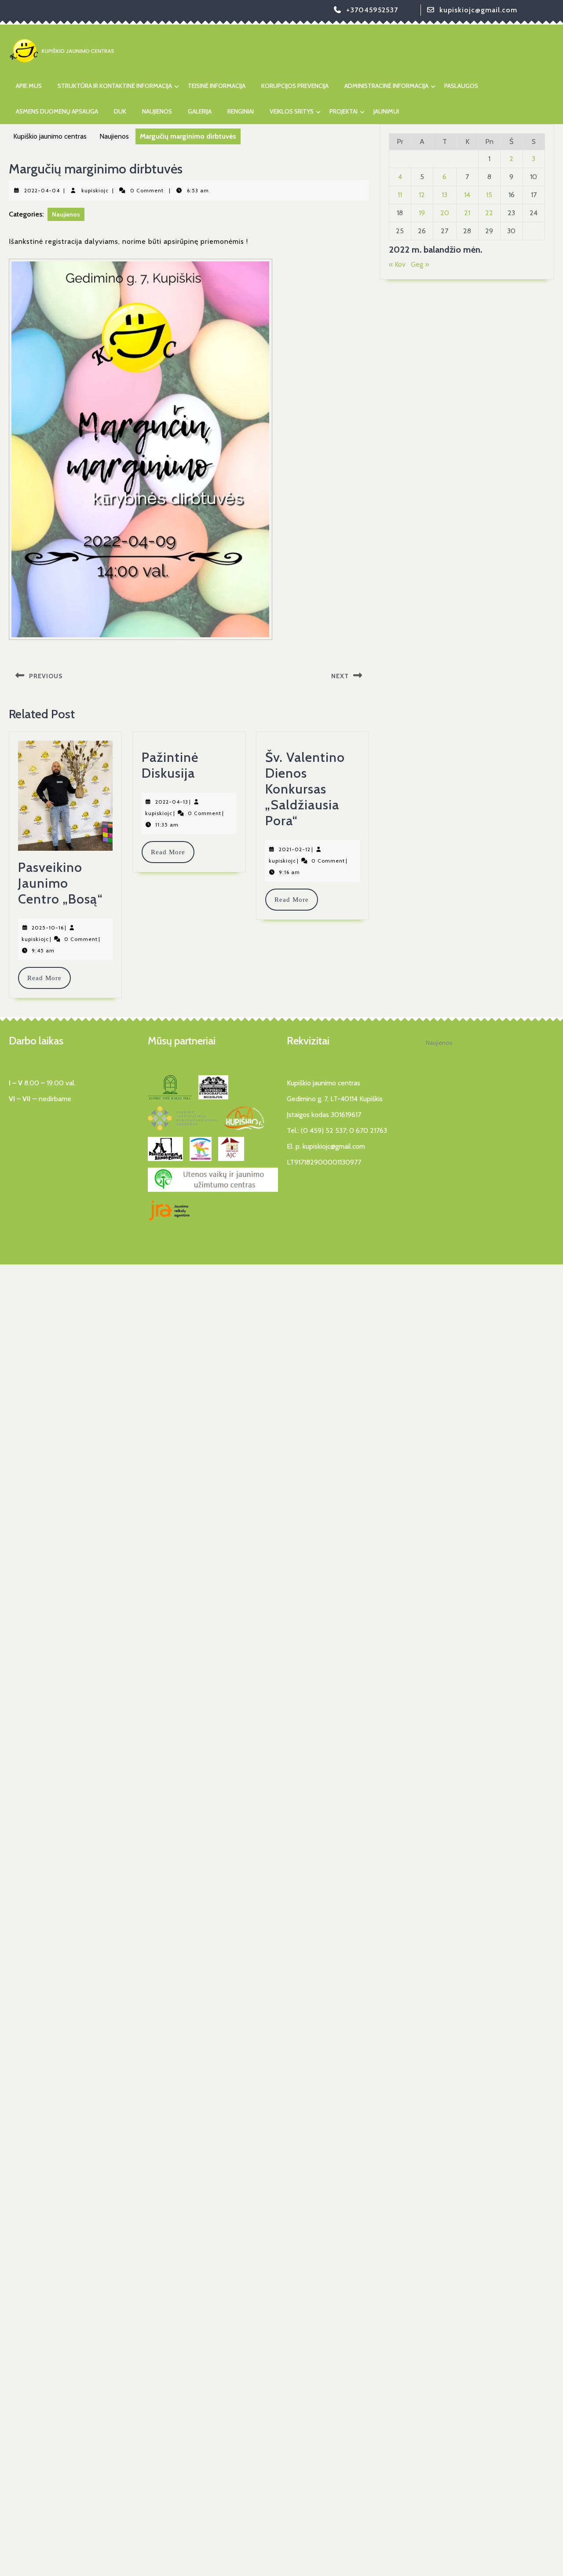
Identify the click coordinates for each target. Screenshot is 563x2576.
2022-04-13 (172, 802)
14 (467, 195)
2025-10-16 (48, 928)
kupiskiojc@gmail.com (478, 10)
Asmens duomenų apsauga (57, 111)
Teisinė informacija (217, 86)
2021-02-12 (295, 849)
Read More (49, 978)
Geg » (420, 264)
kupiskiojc (95, 190)
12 (422, 195)
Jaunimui (386, 111)
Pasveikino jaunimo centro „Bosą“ (60, 883)
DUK (120, 111)
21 (467, 213)
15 (489, 195)
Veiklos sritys (292, 111)
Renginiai (241, 111)
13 (444, 195)
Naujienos (157, 111)
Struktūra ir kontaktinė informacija (115, 86)
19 (422, 213)
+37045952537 (372, 10)
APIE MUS (29, 86)
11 (400, 195)
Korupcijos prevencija (295, 86)
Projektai (344, 111)
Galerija (200, 111)
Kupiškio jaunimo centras (50, 136)
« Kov (397, 264)
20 (445, 213)
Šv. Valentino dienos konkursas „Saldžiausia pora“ (305, 789)
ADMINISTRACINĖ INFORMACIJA (386, 86)
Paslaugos (461, 86)
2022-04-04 (42, 190)
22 (489, 213)
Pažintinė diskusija (170, 765)
